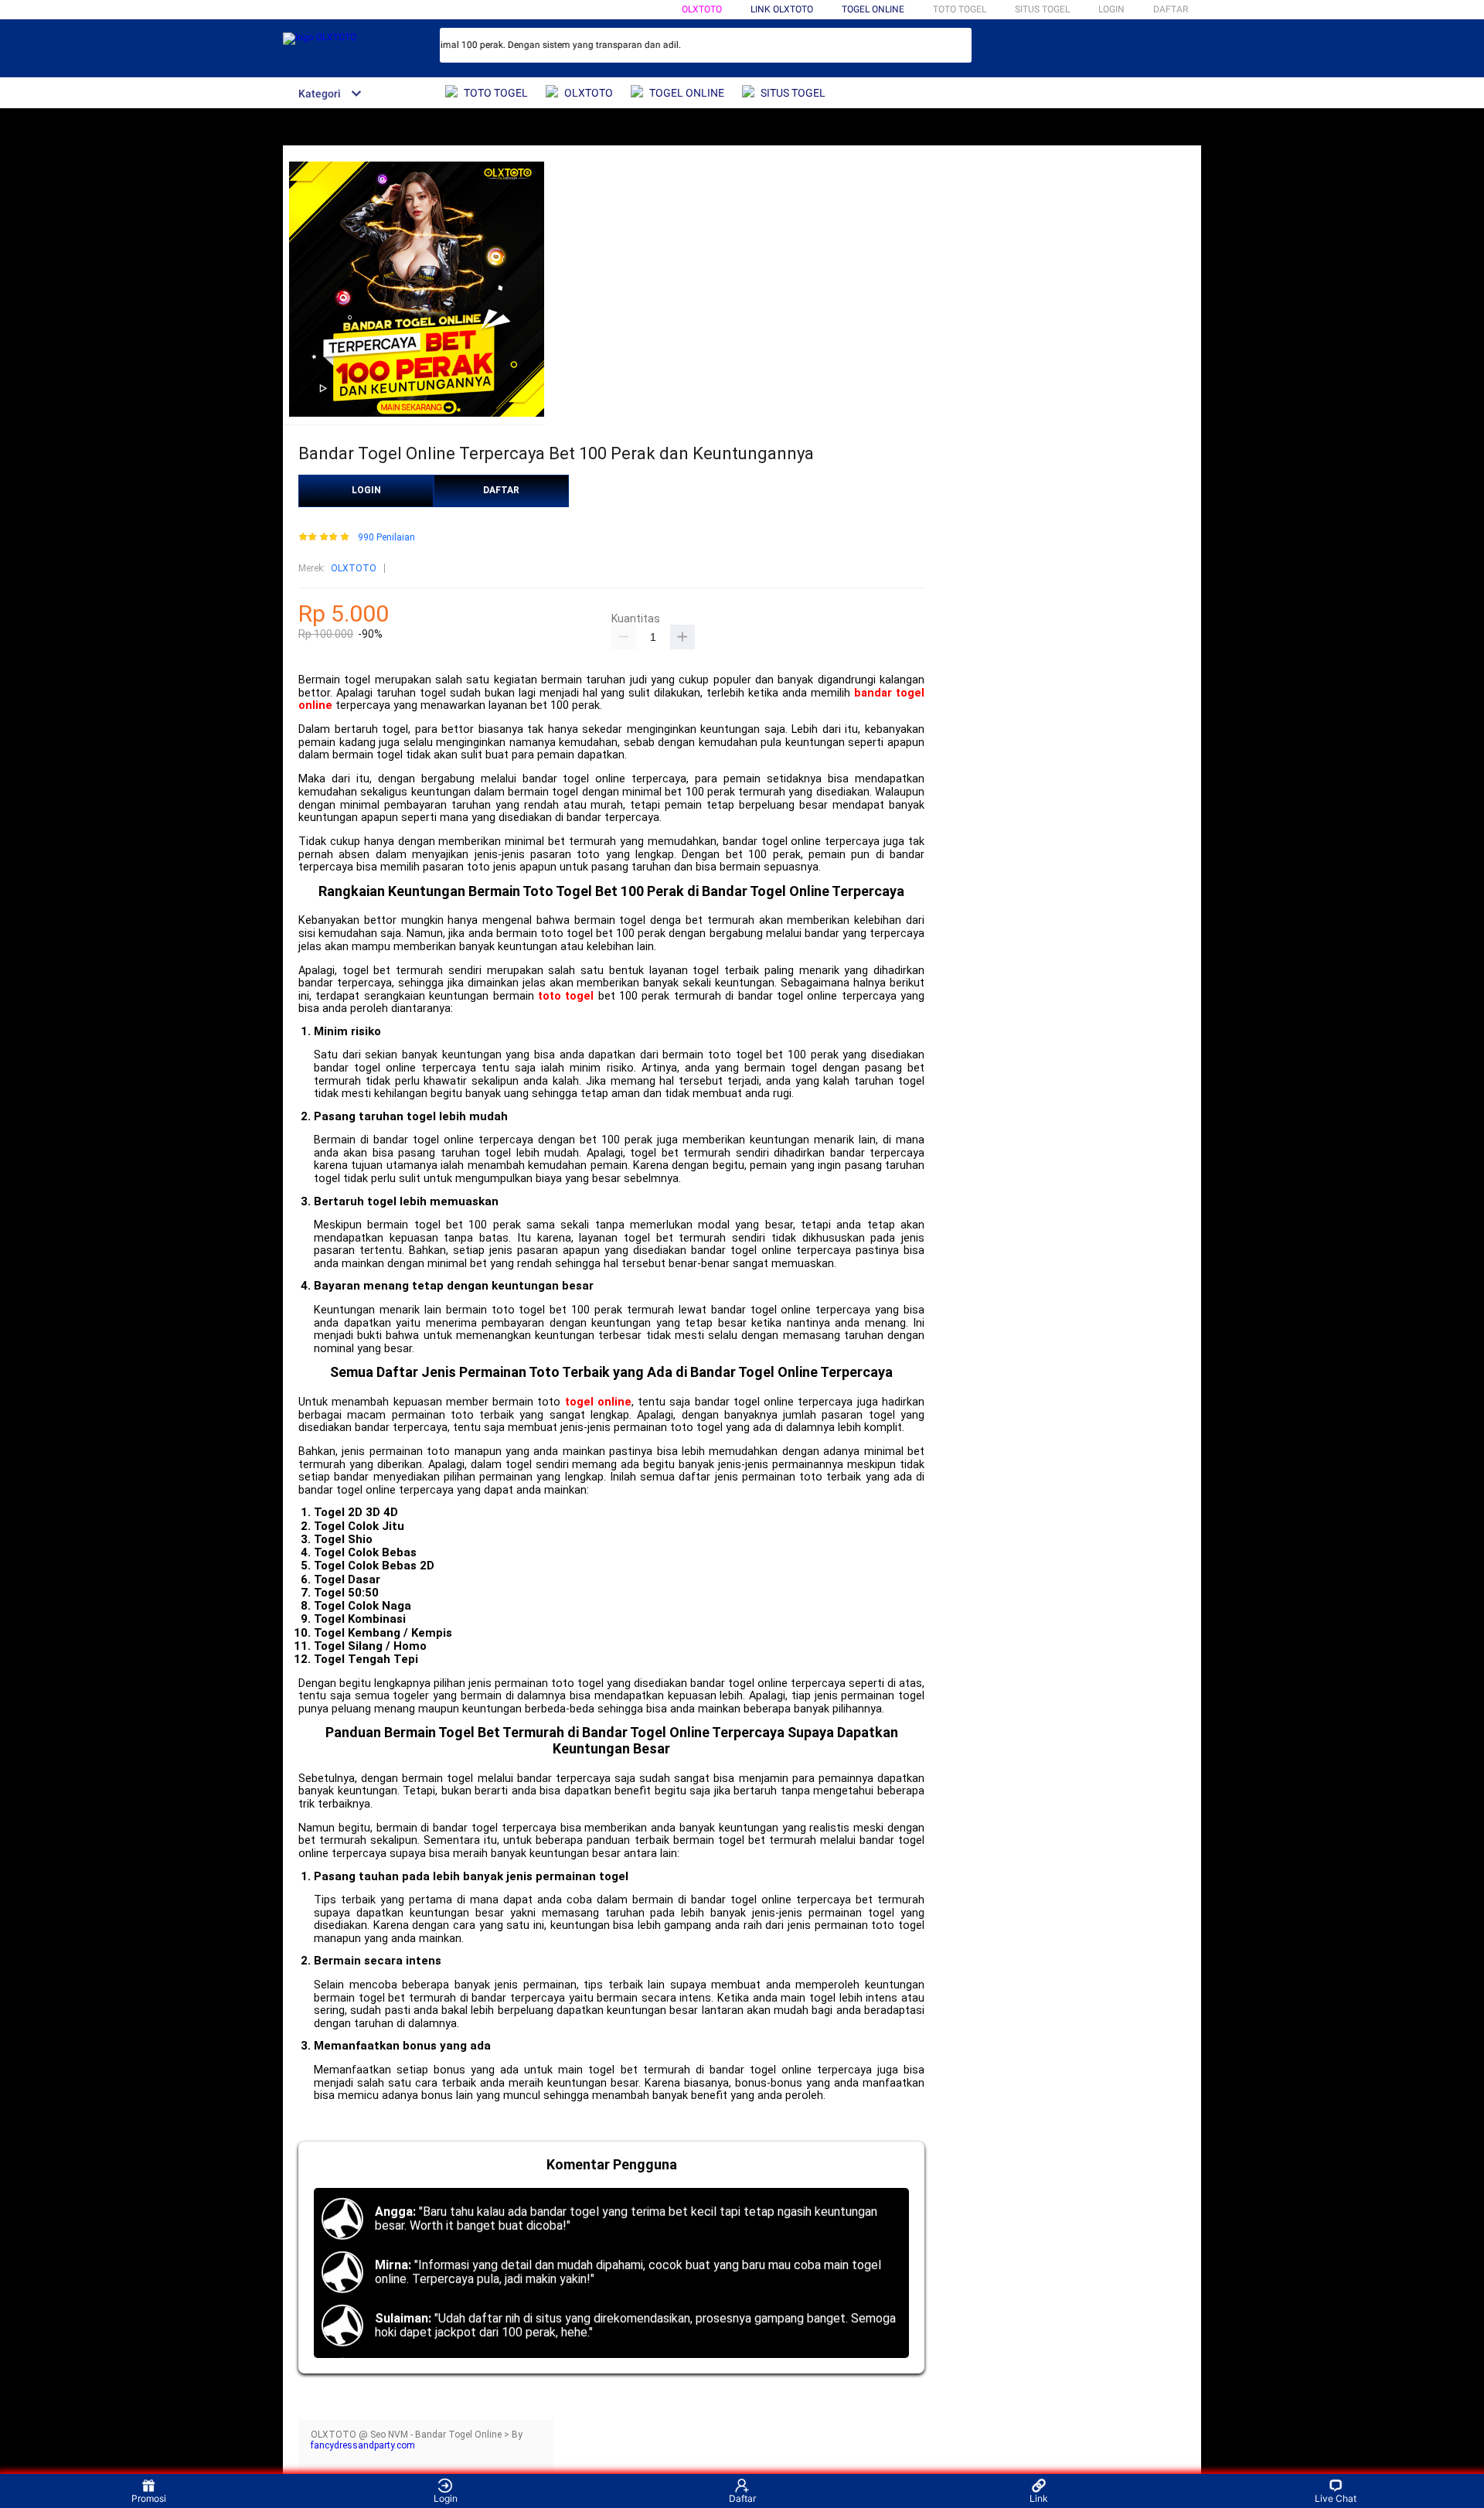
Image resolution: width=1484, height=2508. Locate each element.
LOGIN (1111, 9)
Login (446, 2498)
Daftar (742, 2498)
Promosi (149, 2498)
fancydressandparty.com (363, 2445)
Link (1039, 2498)
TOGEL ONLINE (873, 9)
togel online (598, 1402)
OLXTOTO (702, 9)
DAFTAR (1171, 9)
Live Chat (1336, 2498)
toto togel (566, 996)
